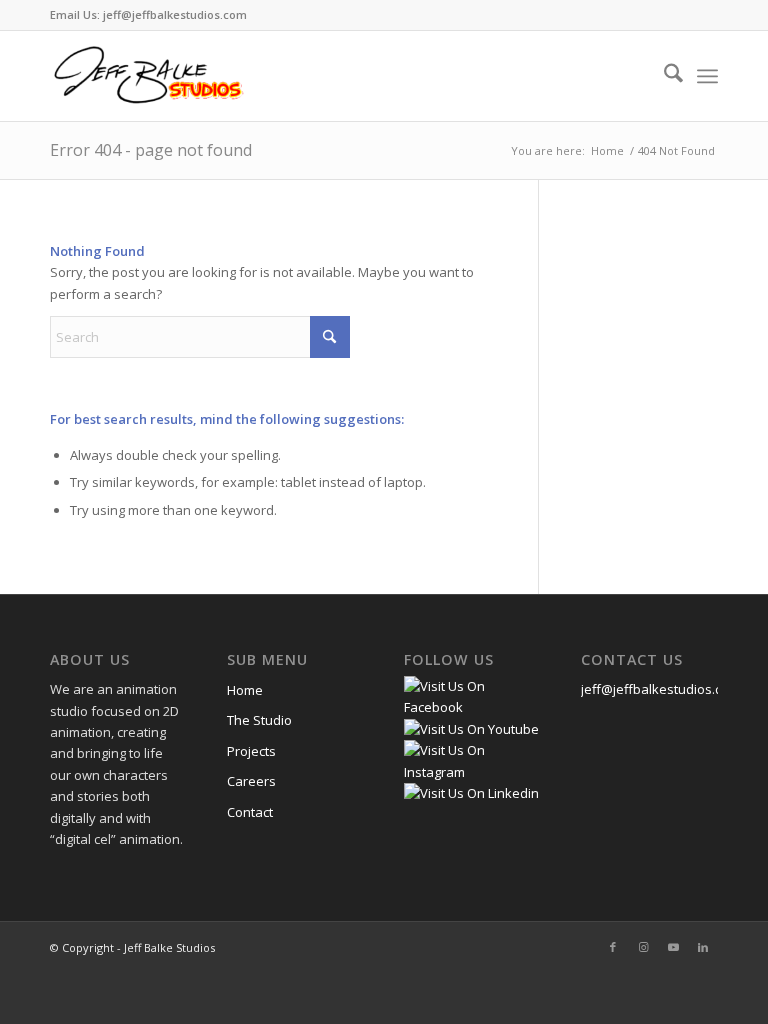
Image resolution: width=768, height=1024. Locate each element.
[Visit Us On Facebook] (472, 707)
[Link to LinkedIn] (703, 947)
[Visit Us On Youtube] (471, 729)
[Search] (663, 76)
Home (245, 690)
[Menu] (707, 76)
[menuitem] (663, 76)
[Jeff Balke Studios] (148, 76)
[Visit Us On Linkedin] (471, 793)
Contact (250, 812)
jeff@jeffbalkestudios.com (660, 689)
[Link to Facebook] (613, 947)
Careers (251, 781)
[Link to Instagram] (643, 947)
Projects (251, 751)
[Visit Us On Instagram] (472, 772)
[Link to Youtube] (673, 947)
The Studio (259, 720)
